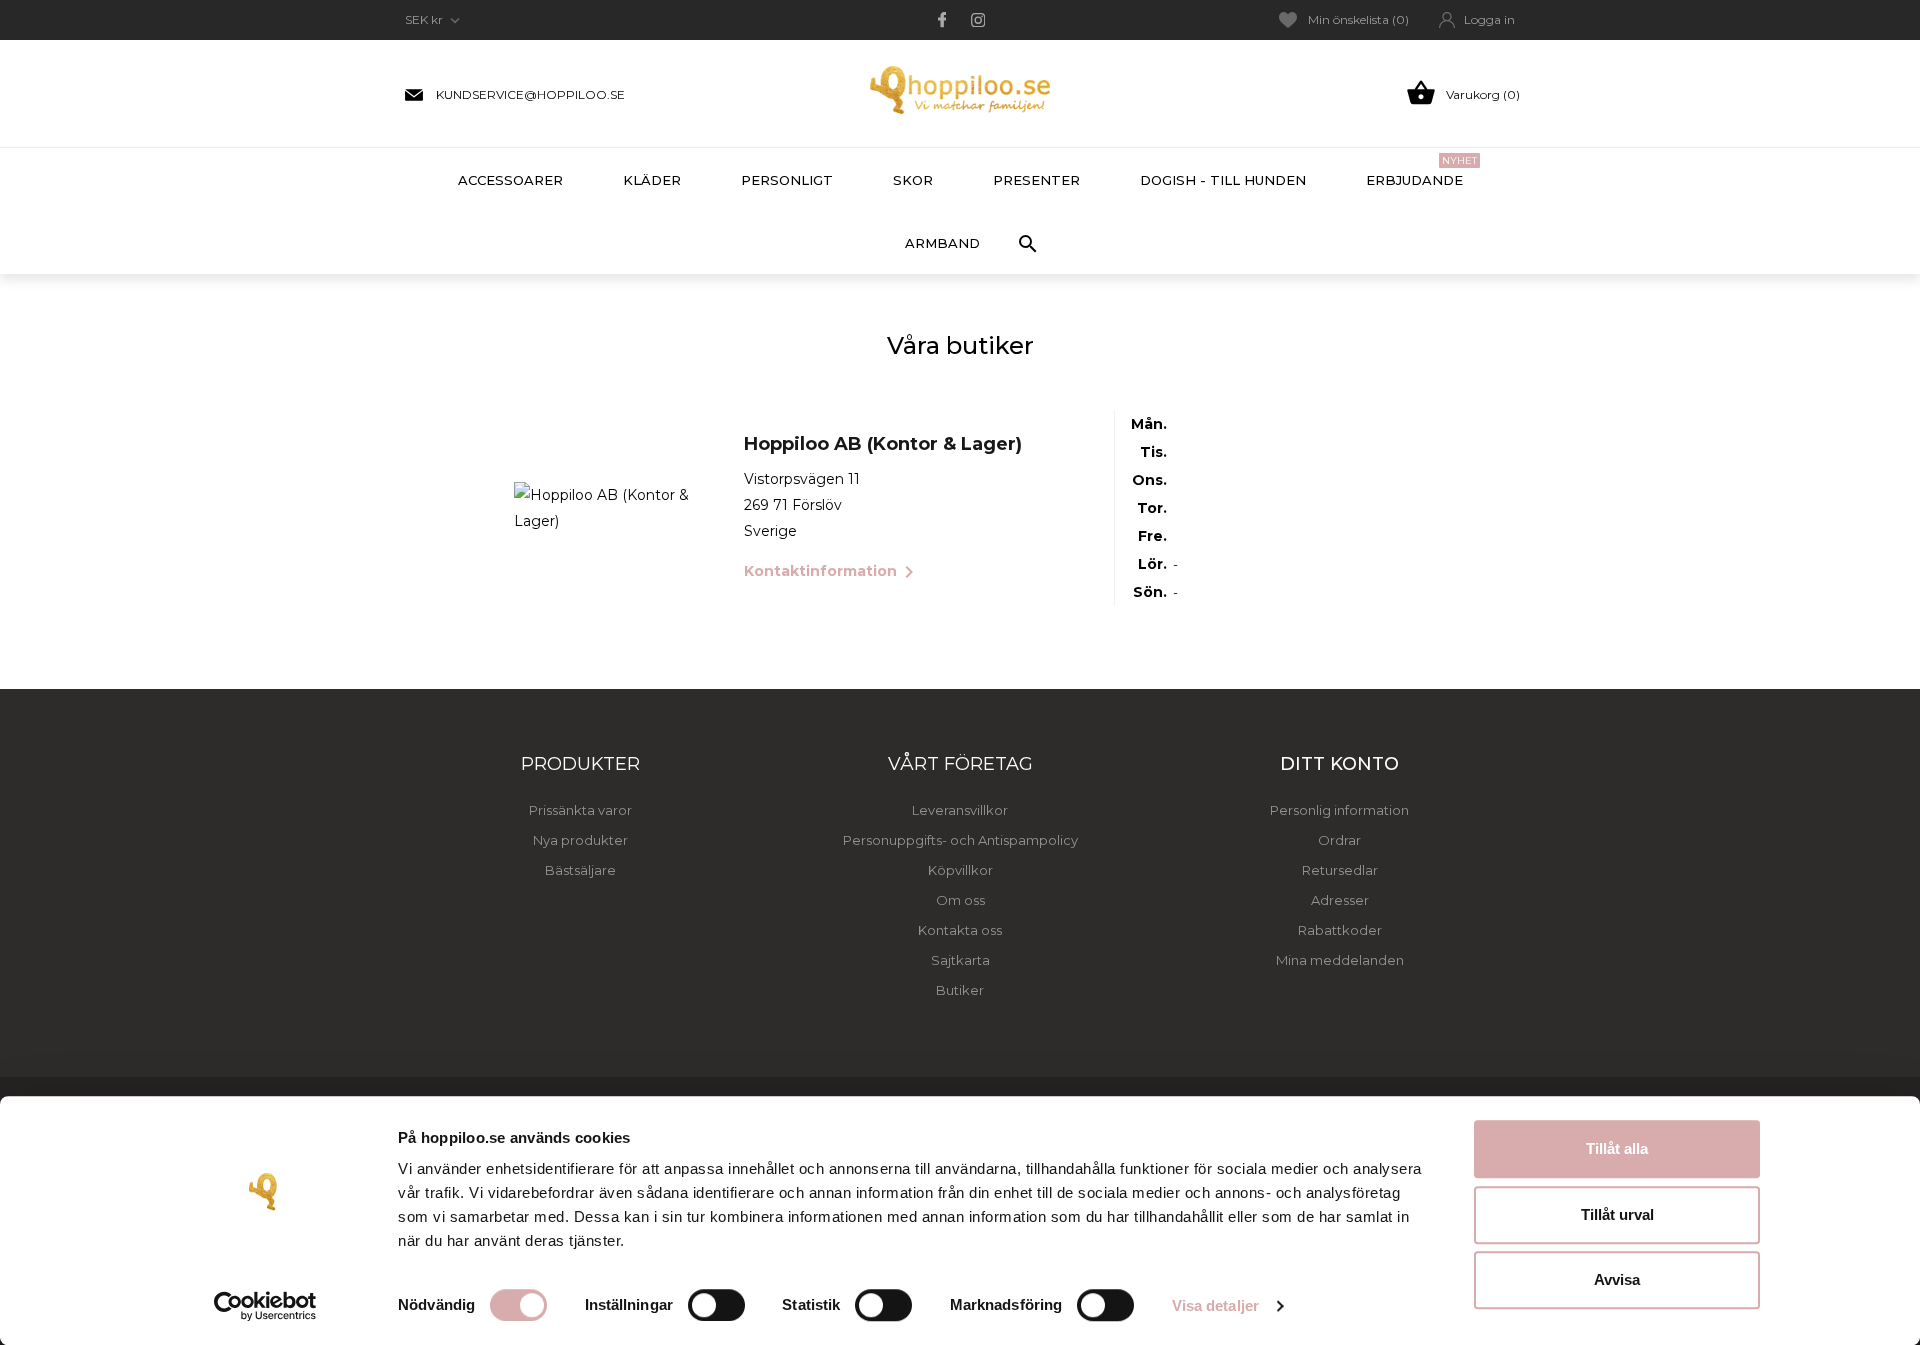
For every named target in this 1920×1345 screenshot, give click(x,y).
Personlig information (1339, 810)
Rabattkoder (1340, 930)
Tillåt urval (1617, 1214)
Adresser (1340, 900)
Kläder (652, 180)
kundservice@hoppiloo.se (530, 94)
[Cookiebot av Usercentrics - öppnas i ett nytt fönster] (265, 1306)
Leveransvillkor (960, 810)
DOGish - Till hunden (1223, 180)
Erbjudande (1421, 171)
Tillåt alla (1617, 1148)
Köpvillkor (960, 870)
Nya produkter (580, 840)
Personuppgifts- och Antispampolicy (960, 840)
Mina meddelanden (1340, 960)
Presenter (1036, 180)
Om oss (960, 900)
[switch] (716, 1305)
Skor (913, 180)
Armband (942, 243)
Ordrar (1339, 840)
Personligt (787, 180)
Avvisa (1617, 1279)
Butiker (960, 990)
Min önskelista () (1358, 19)
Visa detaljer (1215, 1305)
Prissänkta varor (580, 810)
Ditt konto (1339, 764)
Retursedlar (1340, 870)
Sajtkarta (960, 960)
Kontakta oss (960, 930)
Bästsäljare (580, 870)
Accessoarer (510, 180)
